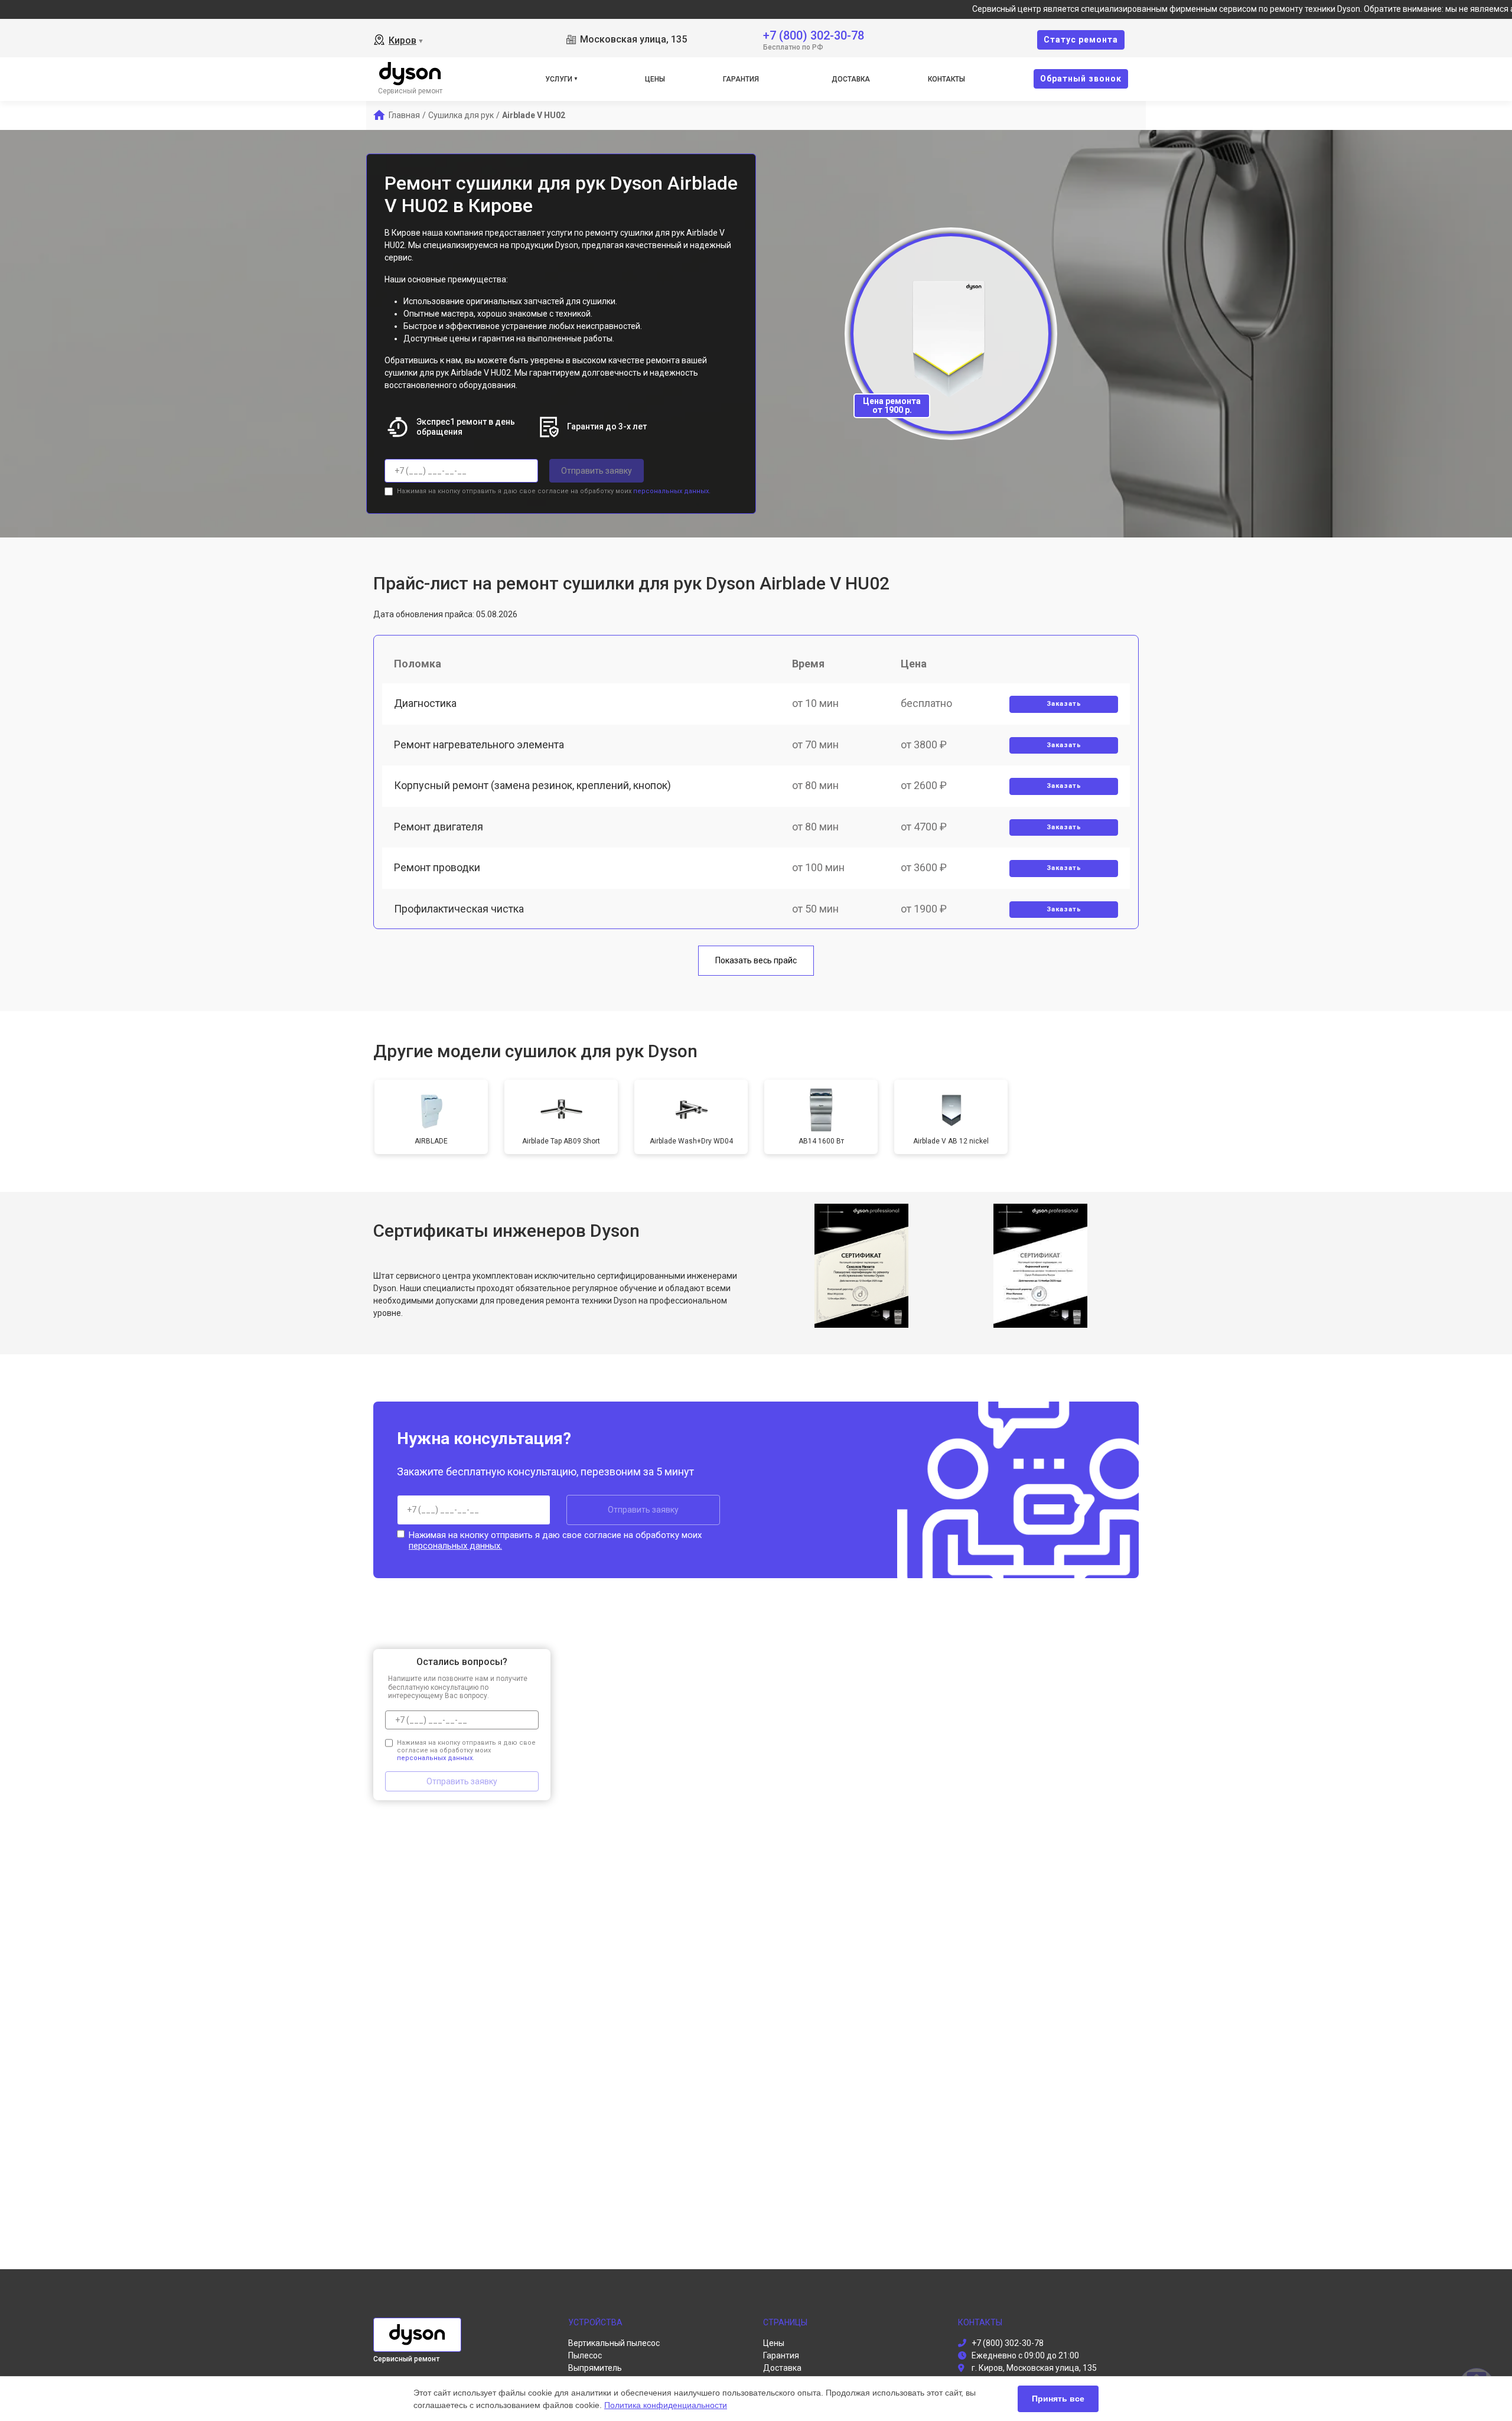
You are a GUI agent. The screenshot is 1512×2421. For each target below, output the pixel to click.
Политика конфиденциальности (666, 2405)
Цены (655, 79)
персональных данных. (672, 491)
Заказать (1064, 704)
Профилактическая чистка (459, 909)
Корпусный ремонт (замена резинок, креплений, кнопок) (532, 785)
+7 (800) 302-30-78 (814, 35)
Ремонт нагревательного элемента (479, 744)
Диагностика (425, 703)
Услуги (559, 79)
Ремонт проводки (437, 867)
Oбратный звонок (1081, 79)
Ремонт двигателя (439, 827)
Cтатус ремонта (1081, 40)
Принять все (1058, 2399)
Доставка (851, 79)
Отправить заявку (597, 471)
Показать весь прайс (756, 960)
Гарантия (741, 79)
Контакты (946, 79)
